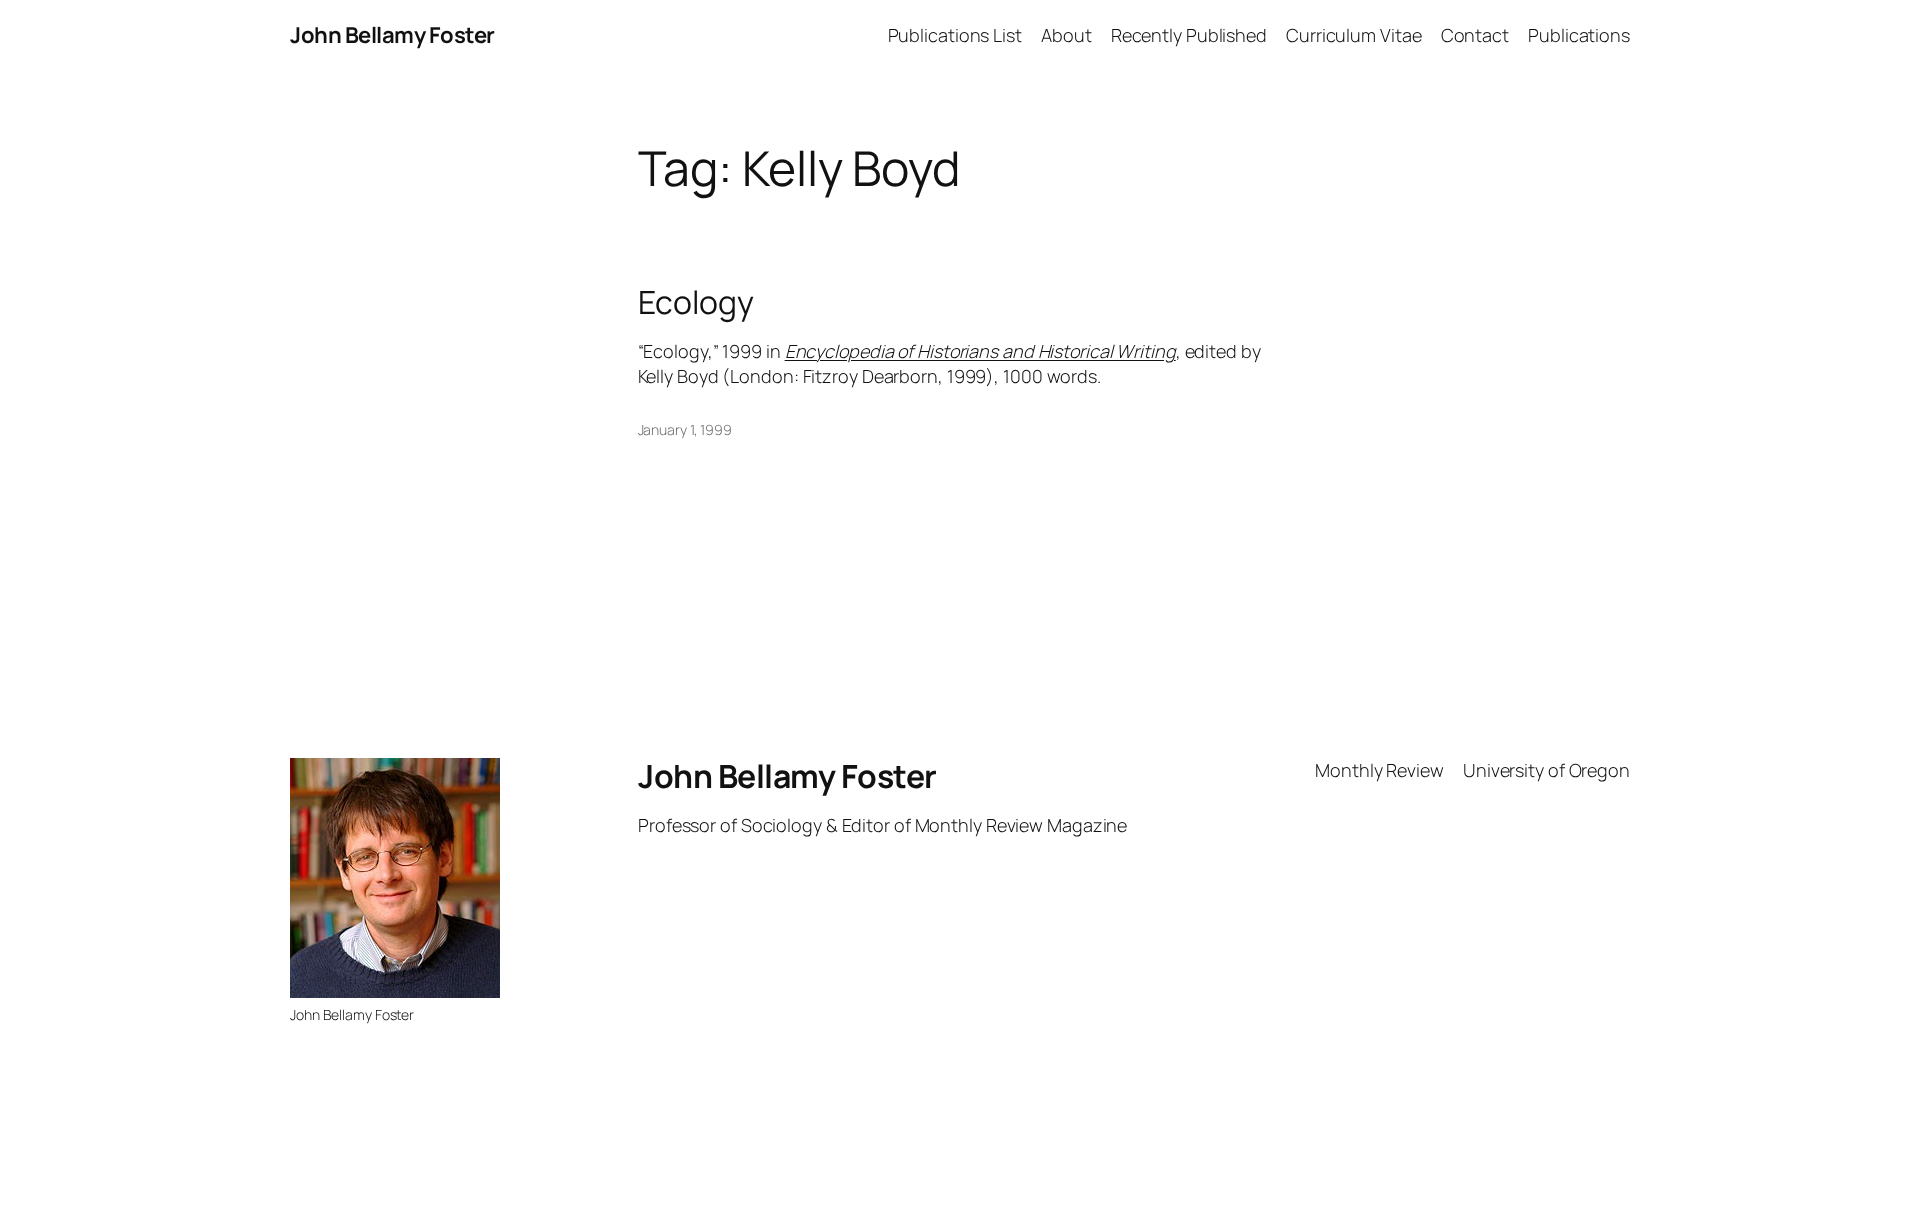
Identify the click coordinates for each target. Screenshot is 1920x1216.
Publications (1579, 35)
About (1066, 35)
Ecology (696, 302)
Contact (1475, 35)
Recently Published (1189, 35)
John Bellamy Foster (392, 35)
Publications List (955, 35)
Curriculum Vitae (1353, 35)
